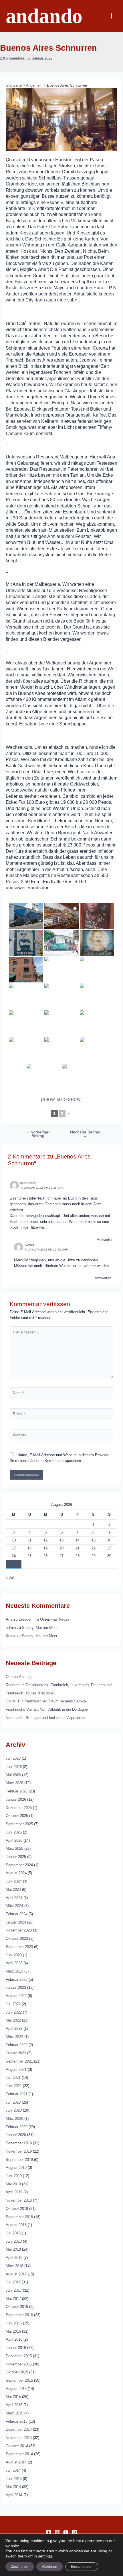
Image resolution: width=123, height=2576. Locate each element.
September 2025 (19, 1824)
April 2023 (14, 1963)
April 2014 (14, 2495)
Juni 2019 (14, 2176)
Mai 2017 (13, 2299)
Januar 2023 (16, 1987)
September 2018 (19, 2217)
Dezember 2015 (19, 2356)
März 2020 (14, 2119)
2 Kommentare (12, 58)
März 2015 (14, 2413)
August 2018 (16, 2225)
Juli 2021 (13, 2078)
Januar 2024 (16, 1922)
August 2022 (16, 1996)
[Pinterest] (74, 2532)
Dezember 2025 (19, 1808)
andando (44, 16)
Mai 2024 (13, 1889)
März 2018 (14, 2266)
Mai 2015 (13, 2397)
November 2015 (19, 2364)
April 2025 (14, 1840)
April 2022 (14, 2029)
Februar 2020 (17, 2127)
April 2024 (14, 1898)
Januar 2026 (16, 1799)
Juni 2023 (14, 1955)
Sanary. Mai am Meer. (40, 1628)
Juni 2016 (14, 2323)
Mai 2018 (13, 2249)
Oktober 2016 (17, 2307)
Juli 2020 (13, 2102)
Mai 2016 (13, 2331)
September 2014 (19, 2454)
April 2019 (14, 2192)
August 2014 (16, 2462)
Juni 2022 (14, 2012)
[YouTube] (66, 2532)
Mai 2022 (13, 2020)
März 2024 (14, 1906)
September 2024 (19, 1865)
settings (45, 2556)
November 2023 (19, 1930)
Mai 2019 (13, 2184)
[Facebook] (49, 2532)
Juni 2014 (14, 2479)
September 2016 (19, 2315)
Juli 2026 (13, 1758)
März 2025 (14, 1848)
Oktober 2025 (17, 1816)
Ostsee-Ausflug (19, 1677)
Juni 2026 (14, 1767)
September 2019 (19, 2160)
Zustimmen (20, 2567)
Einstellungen (82, 2567)
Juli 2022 (13, 2004)
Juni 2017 (14, 2290)
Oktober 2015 (17, 2372)
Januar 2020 (16, 2135)
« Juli (10, 1577)
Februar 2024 (17, 1914)
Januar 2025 (16, 1857)
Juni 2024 (14, 1881)
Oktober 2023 (17, 1938)
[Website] (61, 1436)
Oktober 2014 (17, 2446)
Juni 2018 (14, 2241)
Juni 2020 (14, 2110)
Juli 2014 (13, 2470)
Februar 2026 (17, 1791)
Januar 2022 (16, 2053)
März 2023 (14, 1971)
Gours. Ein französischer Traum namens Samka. (46, 1701)
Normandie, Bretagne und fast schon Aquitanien (45, 1718)
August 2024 (16, 1873)
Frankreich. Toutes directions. (30, 1693)
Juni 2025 (14, 1832)
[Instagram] (57, 2532)
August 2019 (16, 2168)
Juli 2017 (13, 2282)
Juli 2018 (13, 2233)
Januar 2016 (16, 2348)
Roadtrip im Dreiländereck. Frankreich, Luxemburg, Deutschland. (59, 1685)
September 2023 (19, 1947)
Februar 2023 (17, 1980)
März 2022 (14, 2037)
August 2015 (16, 2389)
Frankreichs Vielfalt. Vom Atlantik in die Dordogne (47, 1709)
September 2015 (19, 2380)
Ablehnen (50, 2567)
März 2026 (14, 1783)
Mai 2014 (13, 2487)
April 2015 (14, 2405)
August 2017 (16, 2274)
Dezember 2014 (19, 2429)
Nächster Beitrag (85, 1134)
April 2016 (14, 2339)
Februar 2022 (17, 2045)
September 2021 (19, 2061)
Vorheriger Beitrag (38, 1134)
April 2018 (14, 2258)
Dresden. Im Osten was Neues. (45, 1619)
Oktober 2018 (17, 2209)
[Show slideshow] (61, 1100)
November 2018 (19, 2200)
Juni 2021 (14, 2086)
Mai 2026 (13, 1775)
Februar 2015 (17, 2421)
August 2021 (16, 2070)
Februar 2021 (17, 2094)
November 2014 (19, 2438)
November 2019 (19, 2151)
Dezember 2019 (19, 2143)
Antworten (105, 1240)
